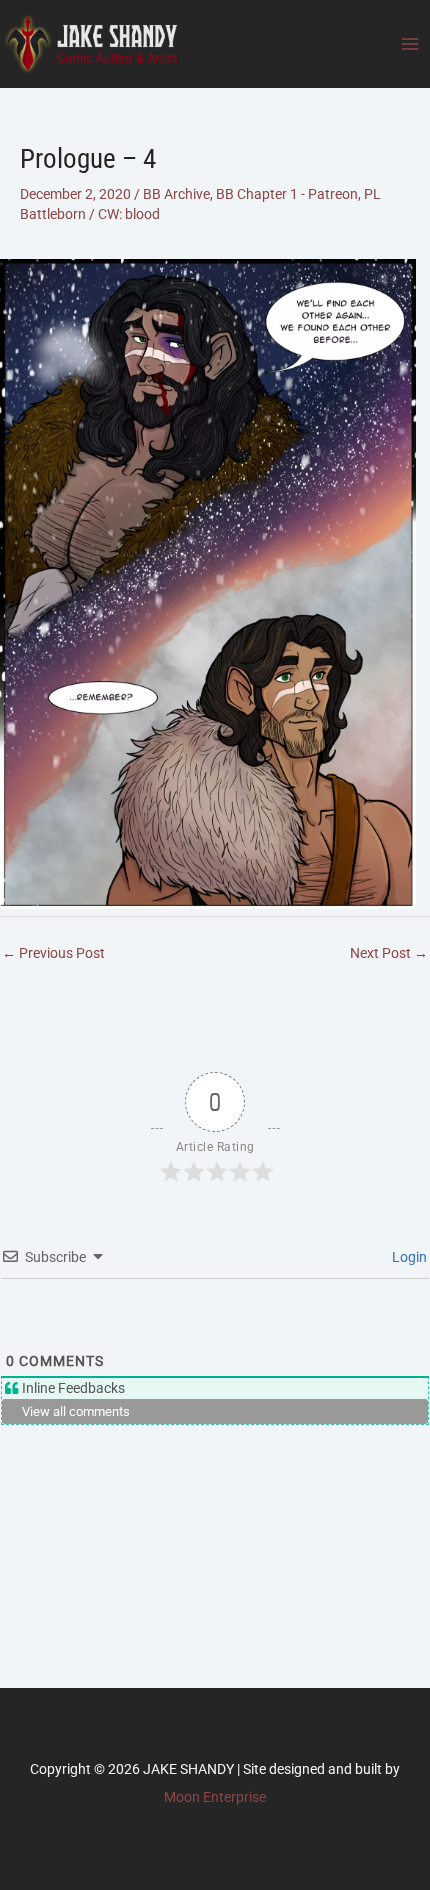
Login (408, 1257)
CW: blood (129, 214)
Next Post (389, 953)
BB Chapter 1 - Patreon (287, 194)
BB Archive (176, 194)
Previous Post (53, 953)
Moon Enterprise (215, 1797)
